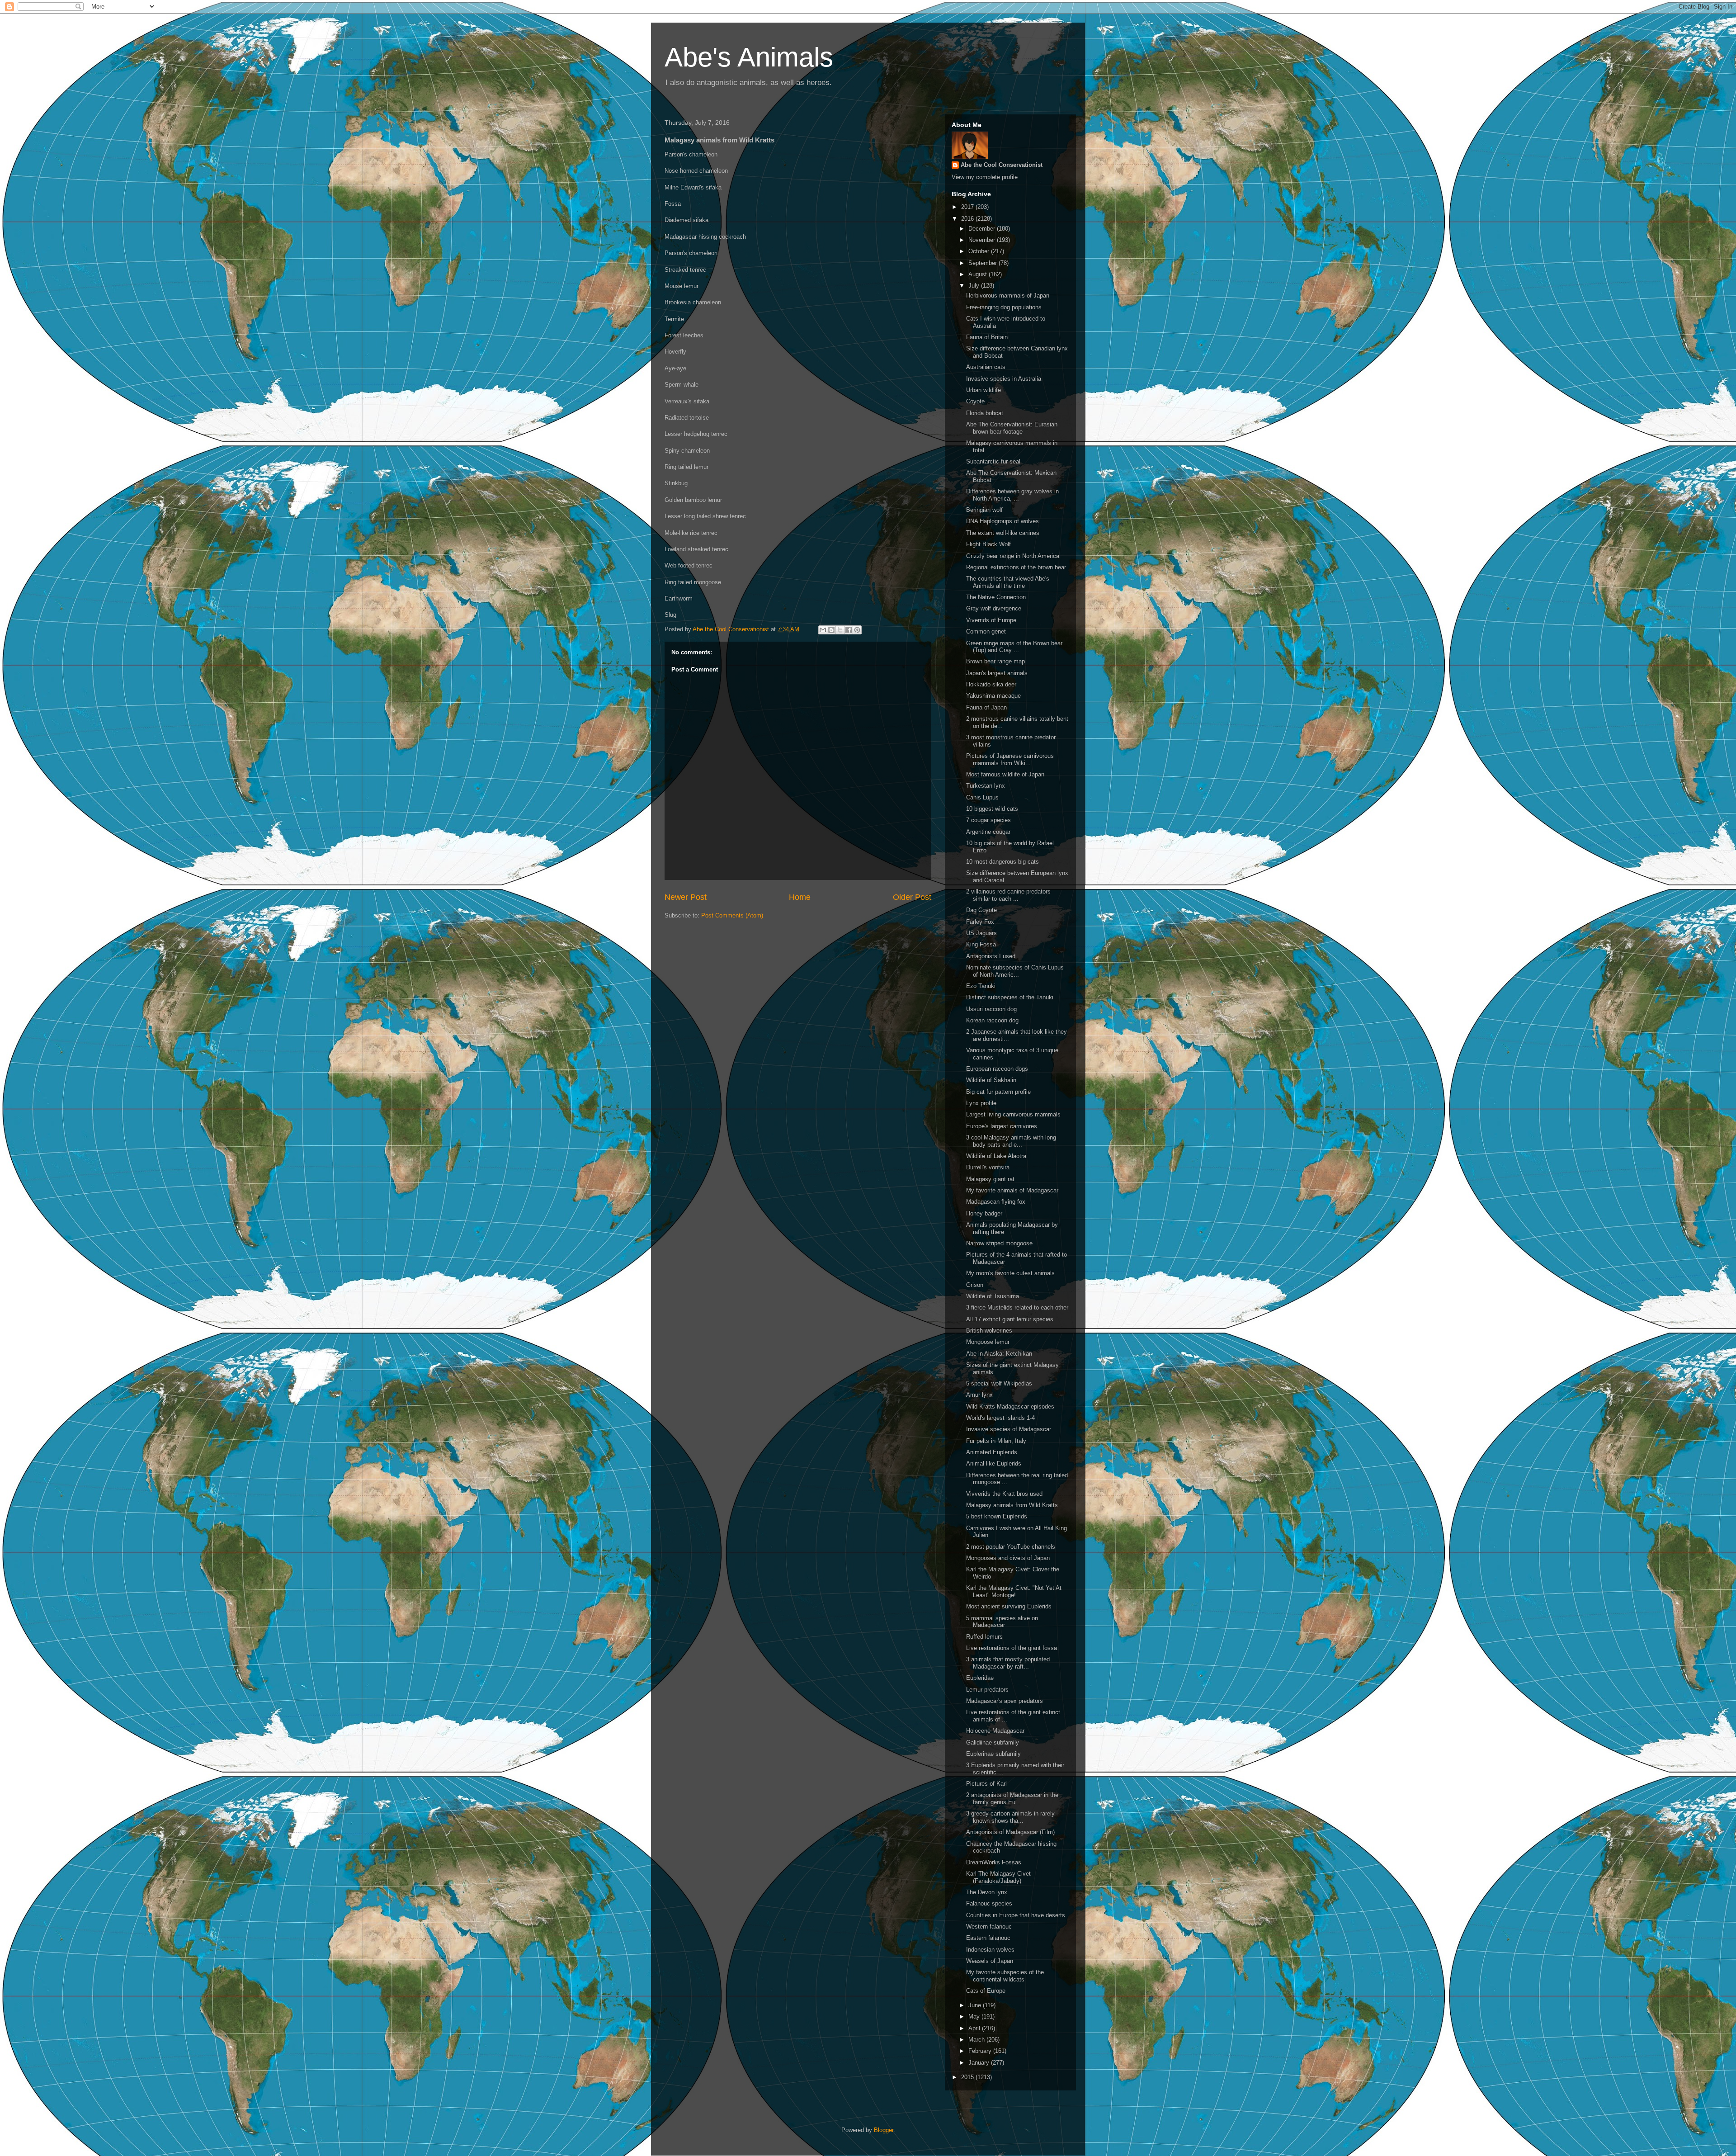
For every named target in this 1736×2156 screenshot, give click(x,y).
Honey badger (984, 1213)
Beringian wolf (984, 510)
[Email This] (823, 630)
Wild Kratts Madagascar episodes (1010, 1407)
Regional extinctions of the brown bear (1016, 567)
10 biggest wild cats (992, 809)
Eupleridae (980, 1678)
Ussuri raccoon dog (991, 1009)
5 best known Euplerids (997, 1516)
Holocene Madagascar (995, 1731)
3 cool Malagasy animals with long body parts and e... (1011, 1141)
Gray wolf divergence (994, 608)
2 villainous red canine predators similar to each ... (1008, 895)
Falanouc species (989, 1903)
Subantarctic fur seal (993, 461)
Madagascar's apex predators (1005, 1701)
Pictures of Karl (986, 1784)
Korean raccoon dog (992, 1020)
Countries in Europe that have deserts (1016, 1915)
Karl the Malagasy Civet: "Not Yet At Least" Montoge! (1014, 1591)
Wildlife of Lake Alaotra (996, 1156)
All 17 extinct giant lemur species (1010, 1319)
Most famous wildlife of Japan (1005, 774)
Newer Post (686, 897)
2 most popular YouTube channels (1011, 1547)
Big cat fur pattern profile (998, 1092)
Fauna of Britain (987, 337)
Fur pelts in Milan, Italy (996, 1441)
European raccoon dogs (997, 1069)
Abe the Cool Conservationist (1002, 165)
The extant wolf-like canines (1003, 533)
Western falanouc (989, 1927)
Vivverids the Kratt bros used (1004, 1494)
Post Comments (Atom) (732, 915)
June (976, 2005)
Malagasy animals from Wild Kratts (1012, 1505)
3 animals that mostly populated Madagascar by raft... (1008, 1663)
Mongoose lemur (988, 1342)
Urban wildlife (984, 390)
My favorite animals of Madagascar (1012, 1190)
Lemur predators (987, 1690)
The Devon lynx (987, 1892)
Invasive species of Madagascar (1009, 1429)
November (983, 240)
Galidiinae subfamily (993, 1742)
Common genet (986, 631)
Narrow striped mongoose (999, 1243)
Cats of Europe (986, 1991)
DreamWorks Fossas (994, 1862)
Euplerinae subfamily (993, 1754)
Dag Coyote (981, 910)
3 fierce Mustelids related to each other (1017, 1307)
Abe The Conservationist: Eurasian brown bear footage (1012, 428)
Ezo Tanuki (981, 986)
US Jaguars (981, 933)
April (975, 2028)
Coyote (975, 401)
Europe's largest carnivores (1002, 1126)
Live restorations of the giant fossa (1012, 1648)
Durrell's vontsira (988, 1167)
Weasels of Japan (990, 1961)
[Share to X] (840, 630)
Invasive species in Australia (1004, 379)
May (975, 2017)
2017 (968, 207)
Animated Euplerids (992, 1452)
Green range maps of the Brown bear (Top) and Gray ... (1014, 647)
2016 (968, 219)
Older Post (912, 897)
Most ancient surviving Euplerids (1009, 1606)
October (980, 251)
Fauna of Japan (986, 707)
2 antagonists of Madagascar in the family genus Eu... (1012, 1799)
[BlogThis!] (831, 630)
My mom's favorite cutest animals (1010, 1273)
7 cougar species (988, 820)
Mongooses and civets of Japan (1008, 1558)
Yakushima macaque (993, 696)
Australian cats (986, 367)
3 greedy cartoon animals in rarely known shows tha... (1010, 1817)
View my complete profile (985, 177)
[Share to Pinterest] (857, 630)
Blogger (884, 2130)
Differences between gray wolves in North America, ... (1012, 495)
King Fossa (981, 944)
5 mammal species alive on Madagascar (1002, 1622)
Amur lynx (979, 1395)
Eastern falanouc (988, 1938)
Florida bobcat (985, 413)
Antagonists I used (991, 956)
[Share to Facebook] (849, 630)
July (975, 286)
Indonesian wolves (990, 1950)
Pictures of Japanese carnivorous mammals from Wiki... (1010, 759)
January (980, 2063)
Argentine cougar (988, 832)
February (981, 2051)
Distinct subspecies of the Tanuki (1010, 997)
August (979, 274)
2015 (968, 2077)
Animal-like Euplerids (994, 1463)
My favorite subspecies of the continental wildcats (1005, 1976)
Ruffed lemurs (984, 1637)
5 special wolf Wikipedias (999, 1383)
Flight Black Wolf (988, 544)
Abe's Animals (749, 57)
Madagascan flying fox (996, 1202)
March (977, 2040)
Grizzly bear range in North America (1013, 556)
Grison (975, 1285)
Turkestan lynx (986, 786)
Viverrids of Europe (991, 620)
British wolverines (989, 1331)
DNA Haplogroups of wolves (1002, 521)
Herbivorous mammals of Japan (1008, 296)
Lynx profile (981, 1103)
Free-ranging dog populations (1004, 307)
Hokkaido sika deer (991, 684)
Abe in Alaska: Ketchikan (999, 1354)
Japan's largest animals (997, 673)
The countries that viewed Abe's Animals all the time (1008, 582)
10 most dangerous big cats (1002, 862)
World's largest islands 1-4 (1000, 1418)
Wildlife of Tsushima (993, 1296)
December (983, 229)
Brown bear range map (995, 661)
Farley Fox (980, 922)
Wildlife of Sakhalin (991, 1080)
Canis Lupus (982, 797)
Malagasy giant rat (990, 1179)
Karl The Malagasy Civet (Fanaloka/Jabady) (998, 1877)
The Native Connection (996, 597)
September (984, 263)
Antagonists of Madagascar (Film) (1010, 1832)
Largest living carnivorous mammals (1013, 1114)
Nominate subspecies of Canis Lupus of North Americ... (1015, 971)
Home (800, 897)
